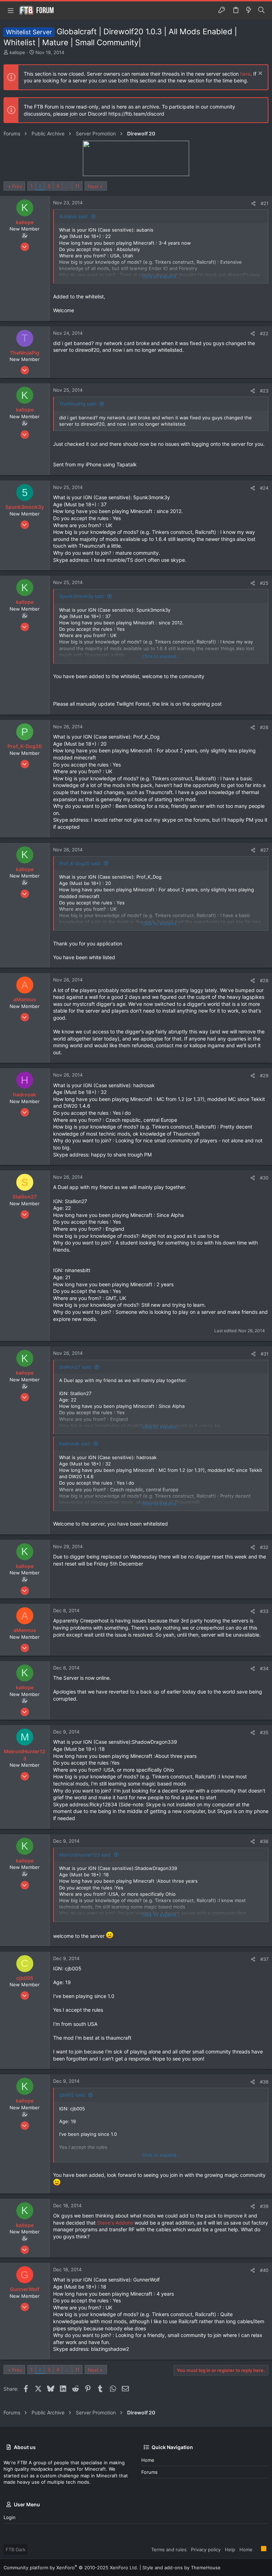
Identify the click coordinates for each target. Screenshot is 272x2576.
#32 (264, 1547)
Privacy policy (206, 2549)
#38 (264, 2082)
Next (93, 186)
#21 (265, 203)
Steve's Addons (115, 2223)
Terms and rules (169, 2549)
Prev (17, 186)
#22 (264, 333)
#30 (264, 1178)
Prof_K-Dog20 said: (80, 863)
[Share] (253, 203)
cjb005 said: (72, 2095)
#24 (264, 488)
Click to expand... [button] (161, 276)
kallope (17, 52)
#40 (264, 2270)
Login (10, 2517)
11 (77, 186)
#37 (264, 1959)
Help (230, 2549)
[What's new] (249, 10)
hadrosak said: (75, 1444)
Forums (149, 2472)
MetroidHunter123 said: (85, 1855)
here (245, 74)
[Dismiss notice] (259, 74)
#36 (264, 1841)
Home (148, 2460)
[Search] (262, 10)
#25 (264, 583)
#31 (265, 1354)
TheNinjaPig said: (78, 404)
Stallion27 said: (76, 1367)
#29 (264, 1076)
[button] (11, 10)
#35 (264, 1732)
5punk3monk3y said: (82, 596)
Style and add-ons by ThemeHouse (182, 2568)
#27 (264, 850)
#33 (264, 1611)
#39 (264, 2206)
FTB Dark (16, 2549)
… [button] (67, 186)
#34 (264, 1668)
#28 (264, 980)
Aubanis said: (74, 216)
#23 (264, 391)
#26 (264, 727)
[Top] (257, 2549)
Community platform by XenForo (71, 2568)
